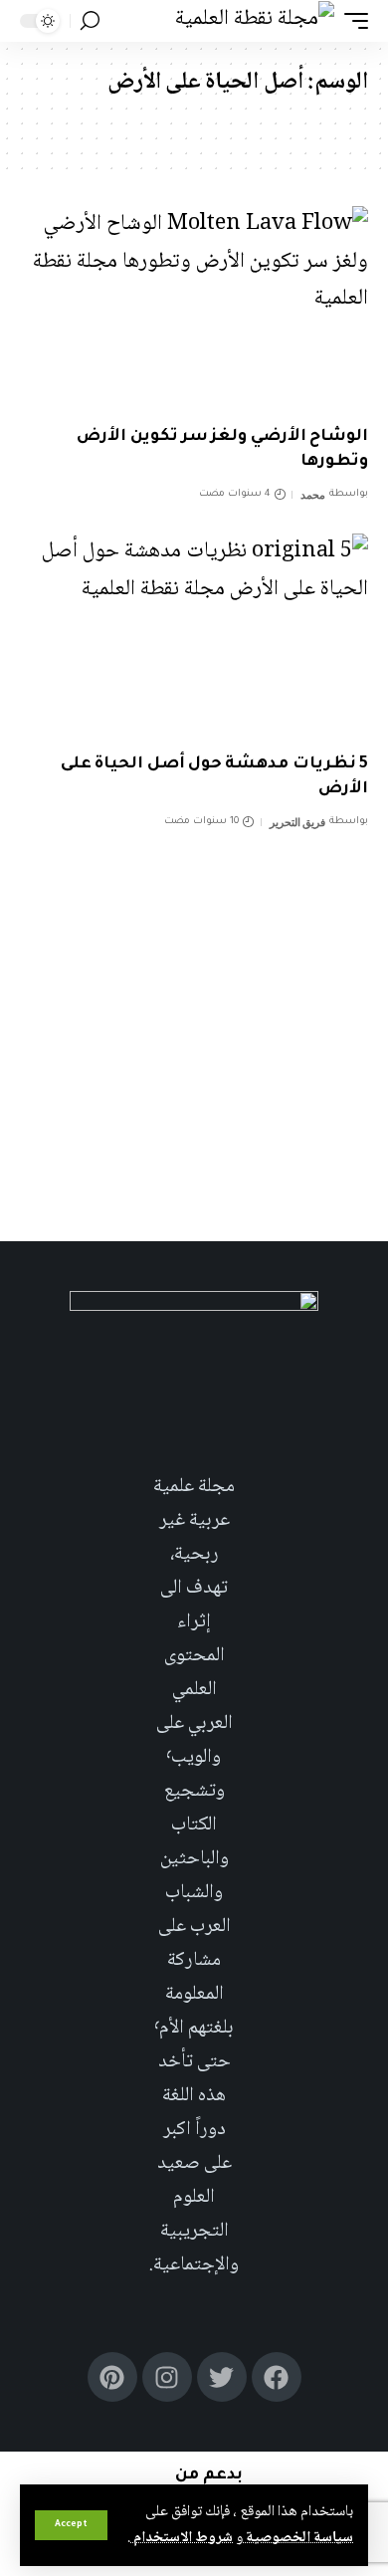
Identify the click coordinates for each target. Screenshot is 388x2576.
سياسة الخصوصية (298, 2538)
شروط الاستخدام (182, 2538)
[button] (71, 2525)
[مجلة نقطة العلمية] (255, 20)
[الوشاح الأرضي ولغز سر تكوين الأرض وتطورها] (194, 311)
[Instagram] (167, 2377)
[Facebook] (277, 2377)
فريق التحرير (298, 822)
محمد (313, 495)
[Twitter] (222, 2377)
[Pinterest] (112, 2377)
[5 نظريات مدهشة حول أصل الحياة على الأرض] (194, 638)
